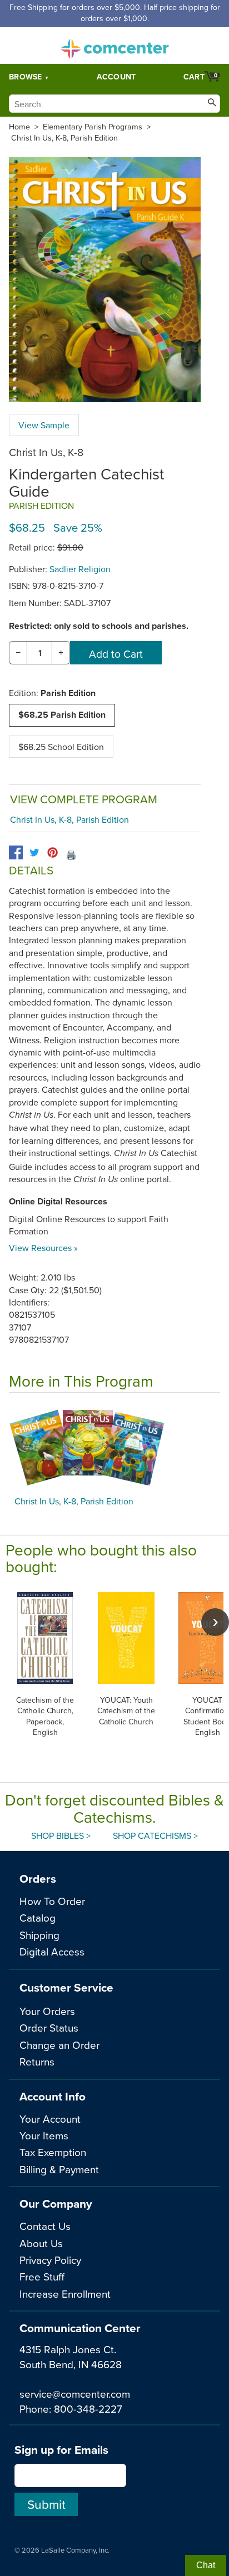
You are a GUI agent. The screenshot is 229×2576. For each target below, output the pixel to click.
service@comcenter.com (75, 2394)
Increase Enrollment (65, 2294)
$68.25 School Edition (61, 747)
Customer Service (66, 1987)
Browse (26, 77)
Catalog (38, 1917)
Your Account (50, 2119)
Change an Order (59, 2045)
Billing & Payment (59, 2169)
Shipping (39, 1935)
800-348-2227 (88, 2409)
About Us (41, 2243)
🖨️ (71, 854)
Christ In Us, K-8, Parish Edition (64, 138)
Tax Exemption (53, 2152)
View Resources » (43, 1248)
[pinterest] (53, 852)
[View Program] (114, 1447)
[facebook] (16, 852)
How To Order (52, 1901)
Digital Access (52, 1951)
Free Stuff (42, 2276)
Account (116, 77)
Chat (206, 2565)
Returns (37, 2061)
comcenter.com (114, 46)
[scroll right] (215, 1622)
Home (19, 127)
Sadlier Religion (80, 569)
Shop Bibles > (61, 1835)
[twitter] (34, 852)
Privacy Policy (50, 2260)
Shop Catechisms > (155, 1835)
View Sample (44, 425)
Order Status (49, 2027)
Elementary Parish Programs (93, 127)
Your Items (44, 2135)
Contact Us (45, 2226)
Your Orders (47, 2011)
